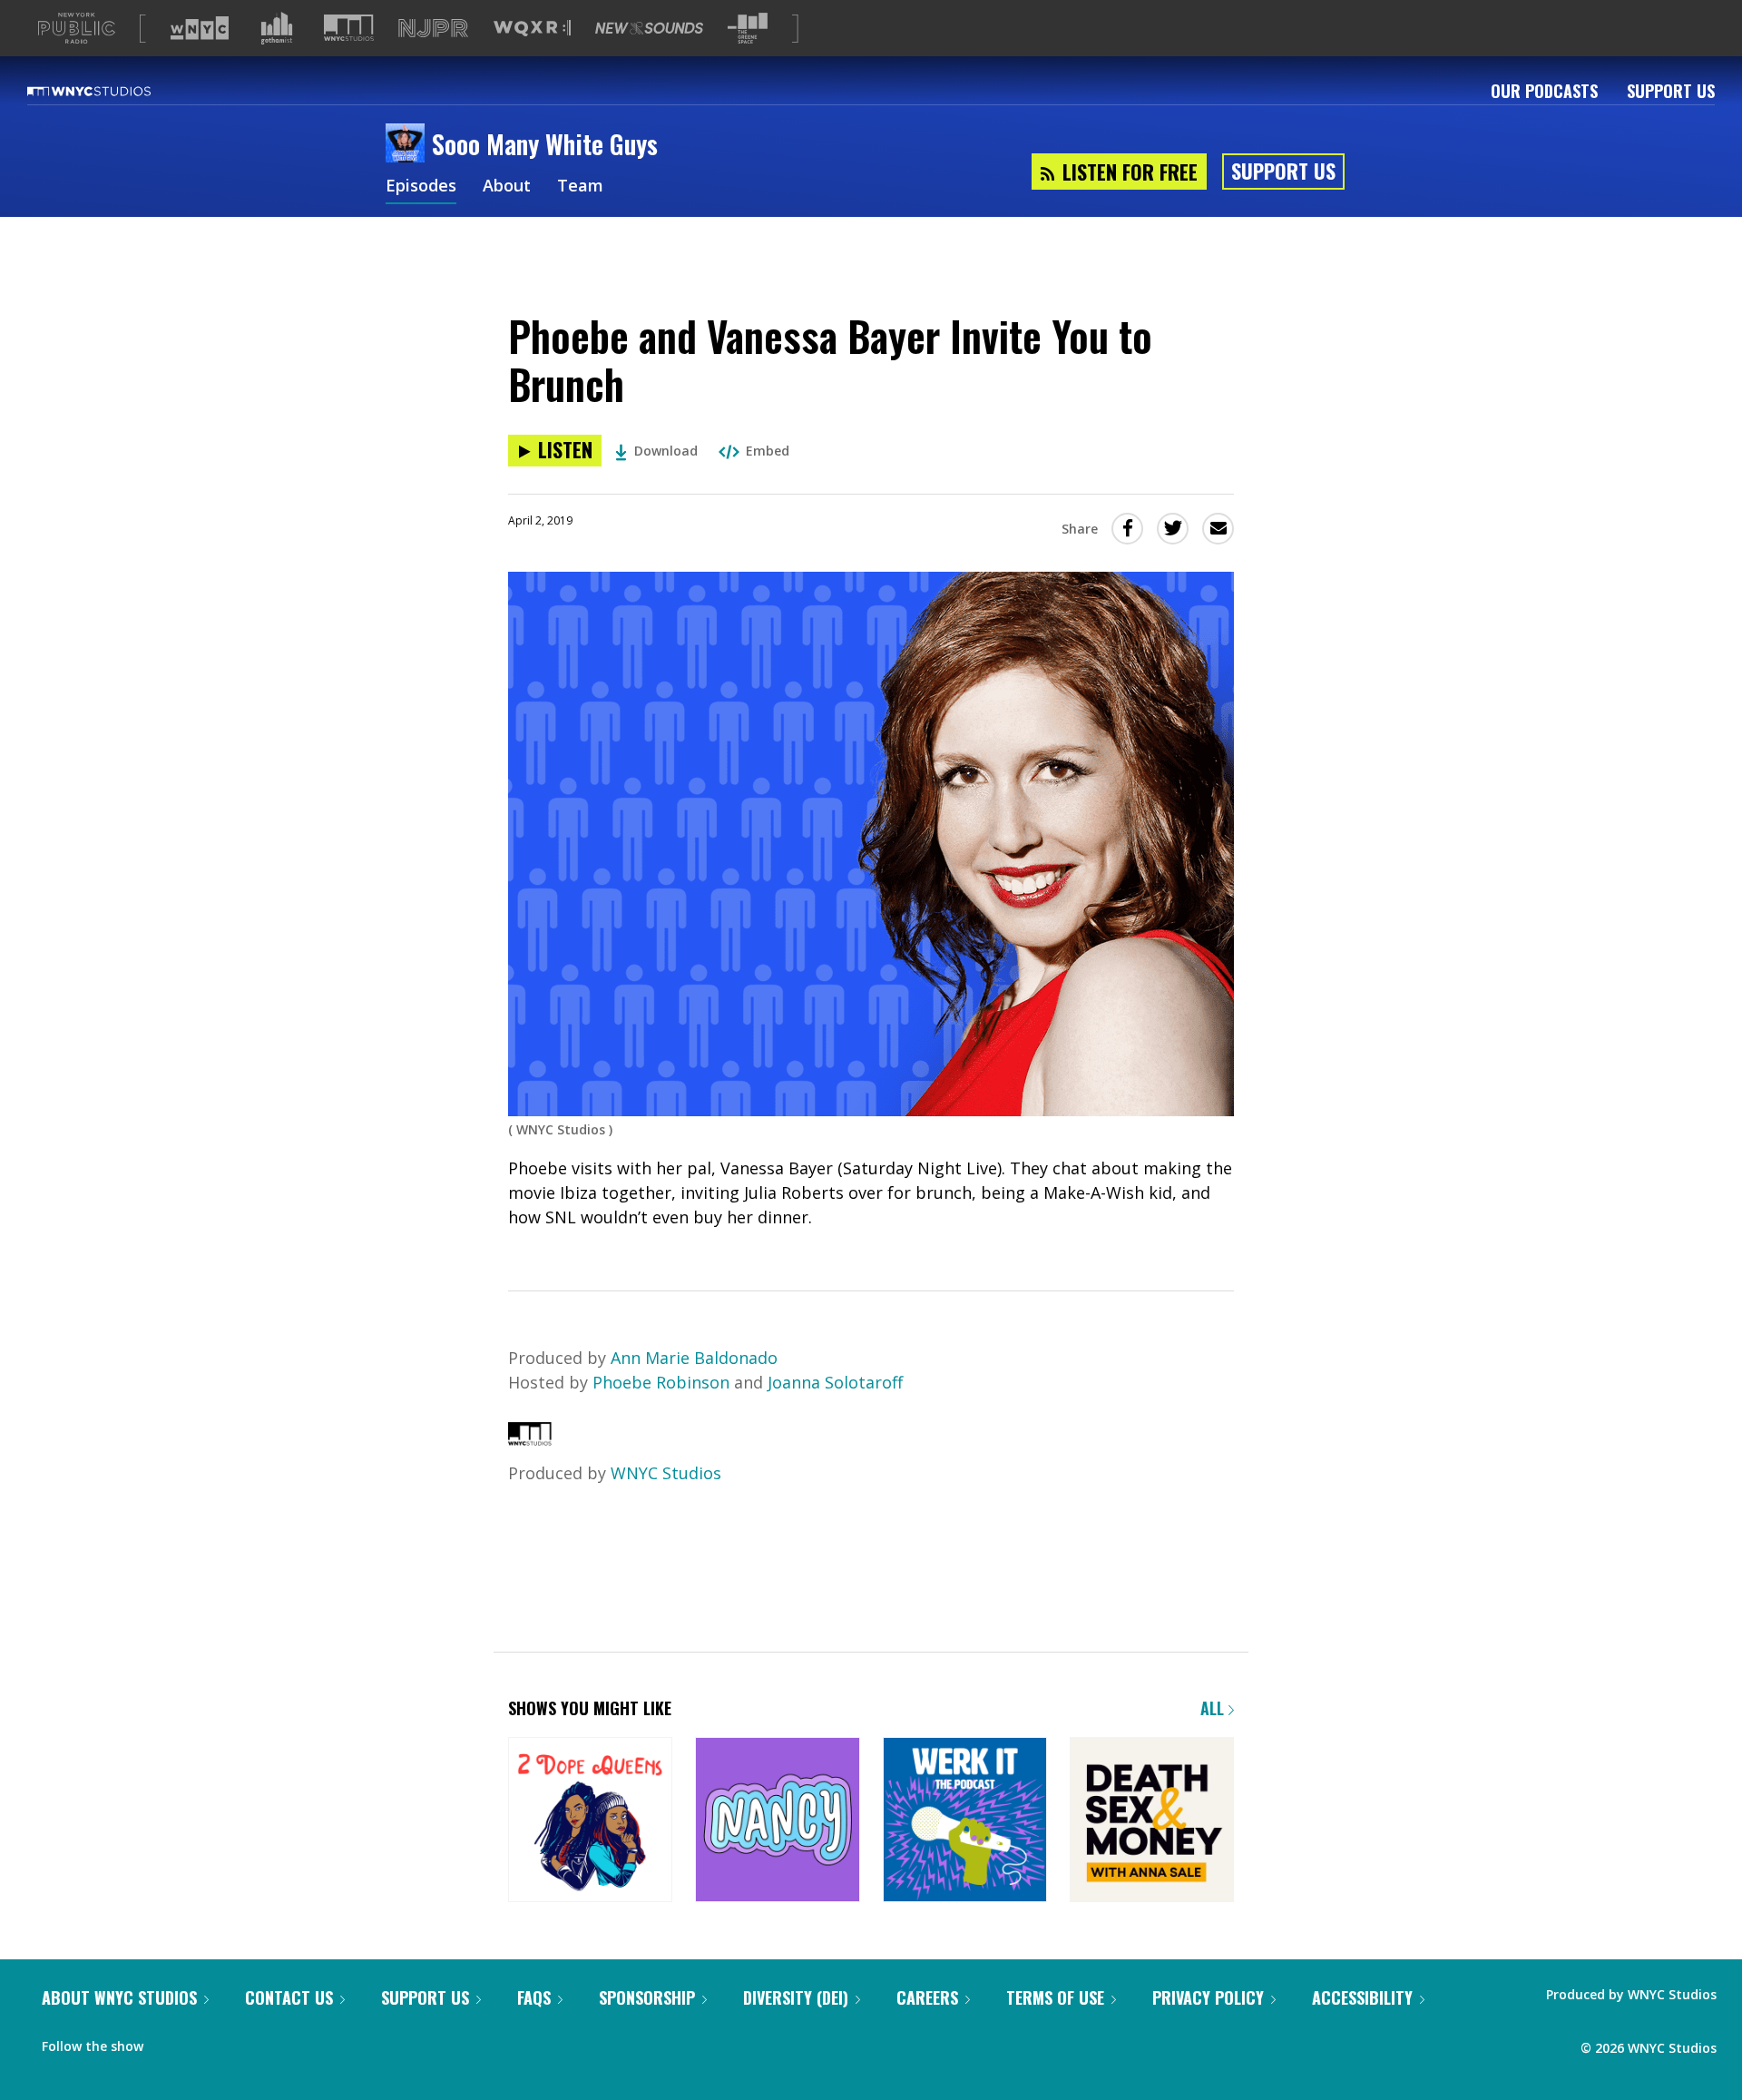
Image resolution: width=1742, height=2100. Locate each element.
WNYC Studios (666, 1473)
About (507, 187)
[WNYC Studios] (530, 1439)
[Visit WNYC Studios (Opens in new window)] (349, 28)
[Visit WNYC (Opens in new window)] (200, 28)
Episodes (421, 187)
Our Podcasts (1544, 91)
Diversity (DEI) (796, 1997)
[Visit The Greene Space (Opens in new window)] (748, 29)
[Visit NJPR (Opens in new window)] (433, 29)
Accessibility (1362, 1997)
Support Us (1671, 91)
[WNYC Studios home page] (112, 91)
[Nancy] (777, 1821)
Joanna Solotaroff (835, 1382)
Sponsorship (647, 1997)
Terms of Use (1055, 1997)
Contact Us (289, 1997)
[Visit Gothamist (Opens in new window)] (277, 28)
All (1214, 1708)
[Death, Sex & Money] (1152, 1821)
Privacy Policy (1208, 1997)
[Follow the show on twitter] (205, 2042)
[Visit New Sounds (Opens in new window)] (649, 28)
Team (580, 187)
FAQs (534, 1997)
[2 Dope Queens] (590, 1821)
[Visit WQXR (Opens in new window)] (532, 29)
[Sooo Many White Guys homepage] (409, 144)
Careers (927, 1997)
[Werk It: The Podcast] (965, 1821)
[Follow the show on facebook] (170, 2042)
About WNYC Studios (119, 1997)
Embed (768, 451)
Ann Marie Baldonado (694, 1358)
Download (666, 451)
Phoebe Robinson (661, 1382)
